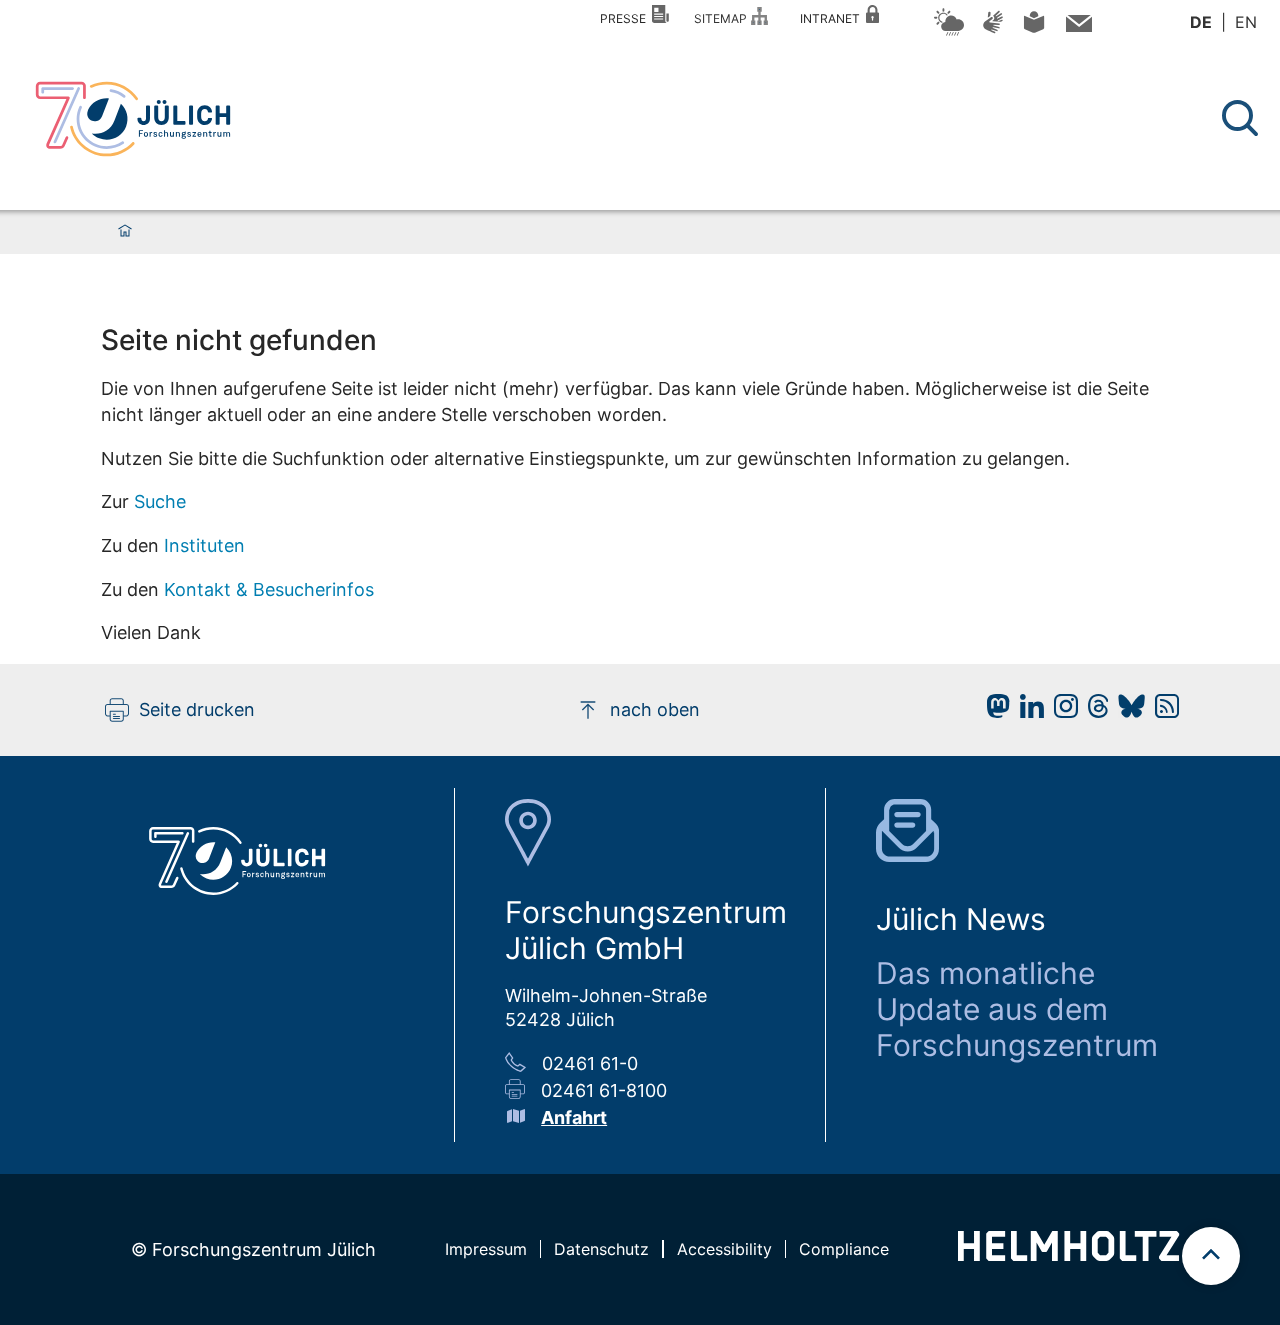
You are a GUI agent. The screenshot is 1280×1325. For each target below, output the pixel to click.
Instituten (204, 545)
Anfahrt (574, 1117)
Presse (626, 18)
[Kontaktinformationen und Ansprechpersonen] (1076, 27)
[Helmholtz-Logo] (1068, 1254)
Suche (160, 501)
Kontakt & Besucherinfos (269, 589)
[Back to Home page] (133, 119)
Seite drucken (197, 709)
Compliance (844, 1249)
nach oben (655, 709)
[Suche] (1240, 118)
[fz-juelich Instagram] (1061, 711)
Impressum (486, 1249)
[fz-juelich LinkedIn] (1027, 711)
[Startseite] (125, 232)
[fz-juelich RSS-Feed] (1162, 711)
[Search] (1242, 118)
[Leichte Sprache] (1034, 29)
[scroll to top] (1211, 1256)
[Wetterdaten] (949, 32)
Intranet (833, 18)
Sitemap (723, 18)
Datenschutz (601, 1249)
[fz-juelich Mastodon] (993, 711)
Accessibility (724, 1249)
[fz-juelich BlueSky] (1126, 711)
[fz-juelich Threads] (1093, 711)
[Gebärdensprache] (993, 31)
